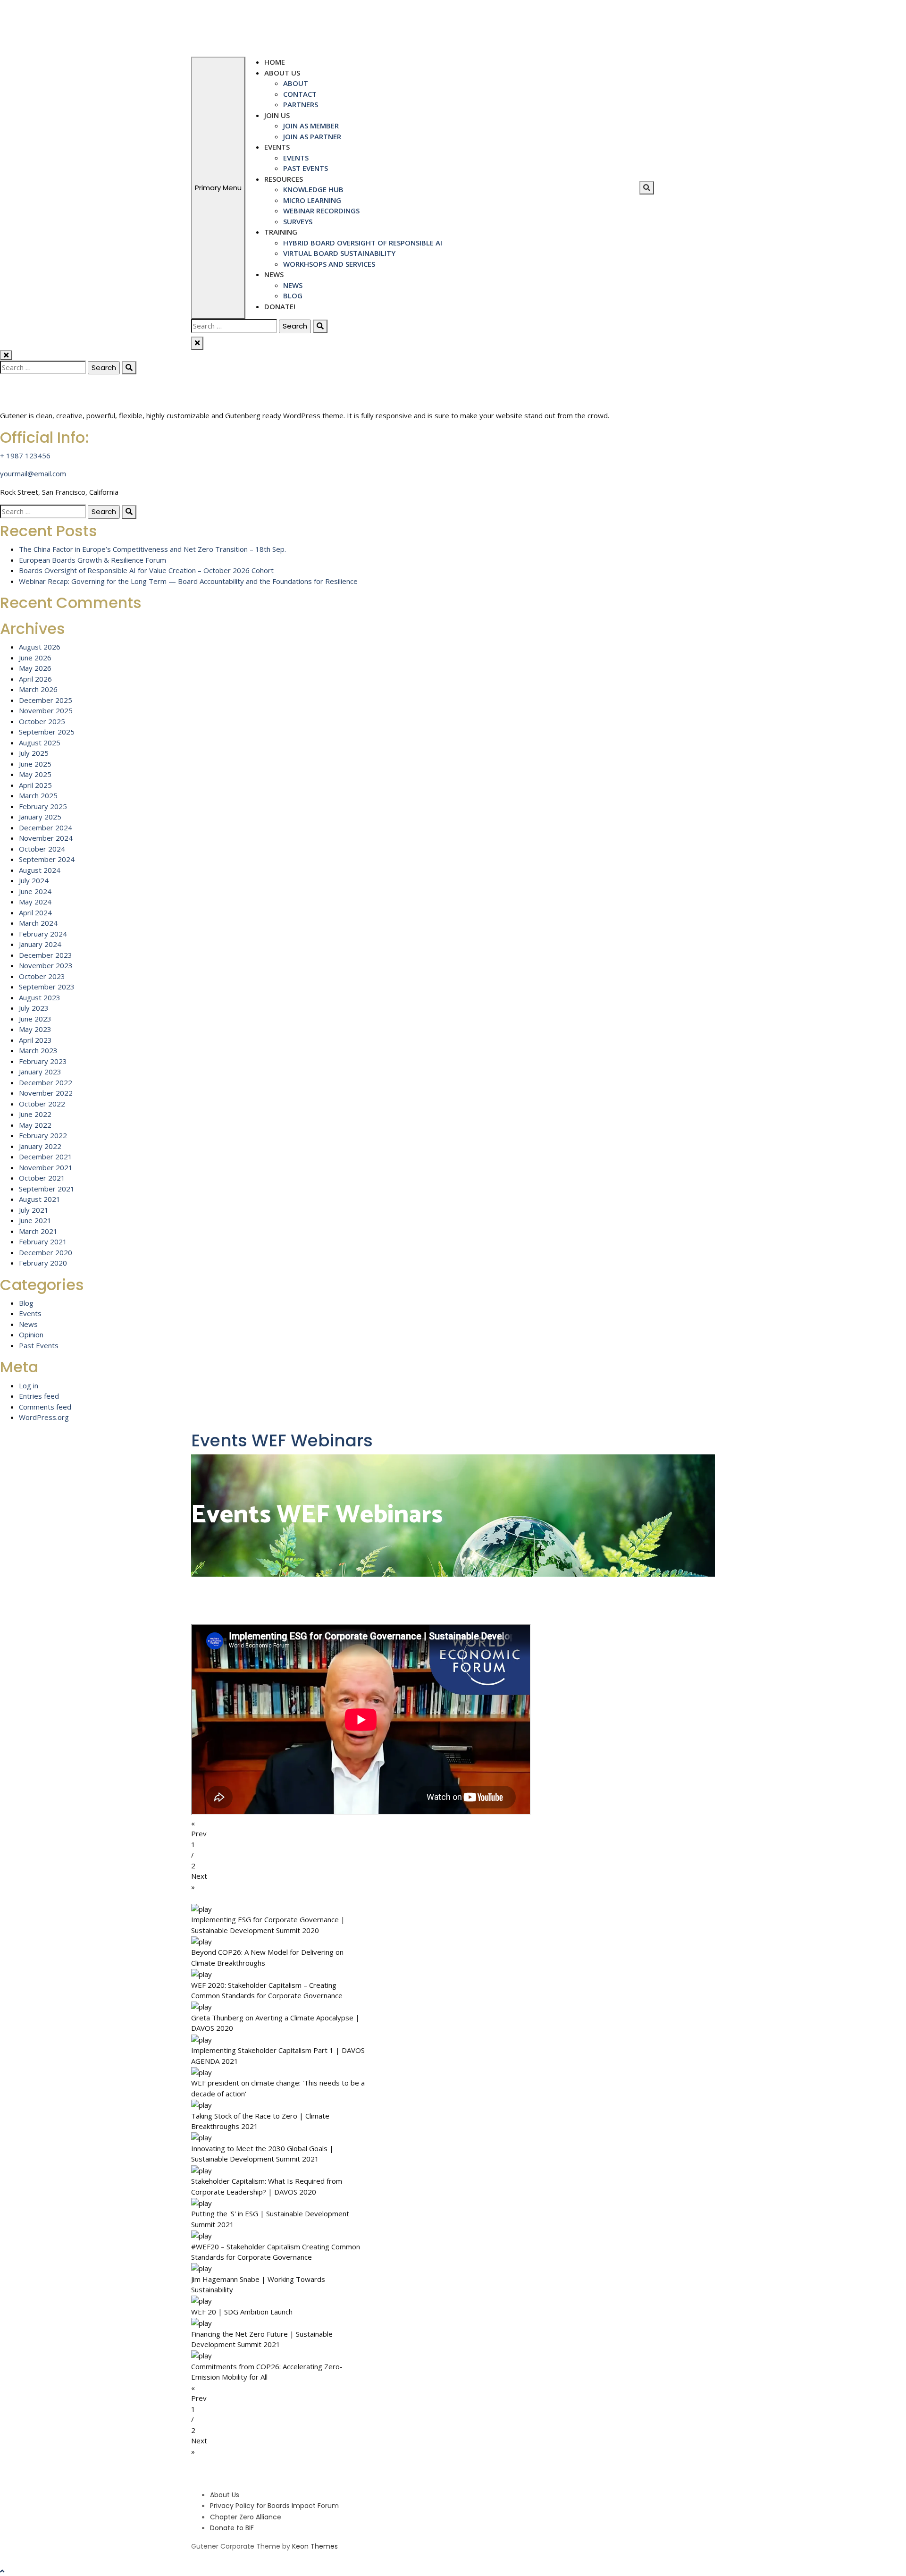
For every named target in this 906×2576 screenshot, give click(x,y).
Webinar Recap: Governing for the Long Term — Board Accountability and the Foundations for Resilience (188, 581)
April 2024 (35, 912)
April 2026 (35, 679)
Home (275, 62)
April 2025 (35, 785)
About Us (282, 73)
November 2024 (46, 838)
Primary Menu (218, 188)
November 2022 (46, 1093)
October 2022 (42, 1104)
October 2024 (42, 849)
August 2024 (40, 870)
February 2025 (43, 806)
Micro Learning (312, 200)
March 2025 (38, 795)
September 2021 (47, 1189)
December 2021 (46, 1157)
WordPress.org (44, 1417)
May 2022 (35, 1125)
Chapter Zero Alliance (246, 2517)
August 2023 (40, 997)
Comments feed (45, 1407)
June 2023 (35, 1019)
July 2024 (34, 880)
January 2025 (40, 817)
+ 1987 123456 (25, 456)
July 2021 (34, 1210)
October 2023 (42, 976)
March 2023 (38, 1050)
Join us (277, 115)
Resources (284, 179)
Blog (293, 296)
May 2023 (35, 1029)
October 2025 (42, 721)
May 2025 (35, 774)
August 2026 (40, 647)
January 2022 (40, 1146)
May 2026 (35, 668)
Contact (300, 94)
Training (281, 232)
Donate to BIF (232, 2528)
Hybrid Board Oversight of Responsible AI (363, 243)
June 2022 (35, 1114)
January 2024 (40, 944)
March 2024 (38, 923)
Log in (29, 1385)
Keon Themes (315, 2546)
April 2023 (35, 1040)
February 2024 (43, 934)
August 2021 (40, 1199)
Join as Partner (312, 136)
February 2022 (43, 1135)
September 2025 (47, 732)
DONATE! (280, 306)
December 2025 (46, 700)
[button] (453, 1829)
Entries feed (39, 1396)
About (296, 83)
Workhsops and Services (329, 264)
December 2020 (46, 1252)
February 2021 (43, 1242)
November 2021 (46, 1167)
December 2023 (46, 955)
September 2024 (47, 859)
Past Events (306, 168)
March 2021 (38, 1231)
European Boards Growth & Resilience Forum (92, 560)
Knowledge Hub (313, 189)
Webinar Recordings (321, 211)
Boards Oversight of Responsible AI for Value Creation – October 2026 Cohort (146, 570)
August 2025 (40, 743)
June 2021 (35, 1220)
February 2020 (43, 1263)
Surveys (298, 221)
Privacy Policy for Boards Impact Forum (274, 2506)
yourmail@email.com (33, 473)
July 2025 (34, 753)
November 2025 (46, 710)
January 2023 (40, 1072)
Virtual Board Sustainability (339, 253)
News (274, 274)
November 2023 (46, 965)
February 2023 (43, 1061)
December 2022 (46, 1082)
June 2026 (35, 658)
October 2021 (42, 1178)
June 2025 (35, 764)
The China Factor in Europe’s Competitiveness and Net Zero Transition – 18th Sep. (152, 549)
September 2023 (47, 987)
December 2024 (46, 828)
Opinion (31, 1334)
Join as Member (311, 126)
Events (277, 147)
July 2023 (34, 1008)
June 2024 (35, 891)
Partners (301, 104)
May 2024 (35, 902)
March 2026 (38, 689)
